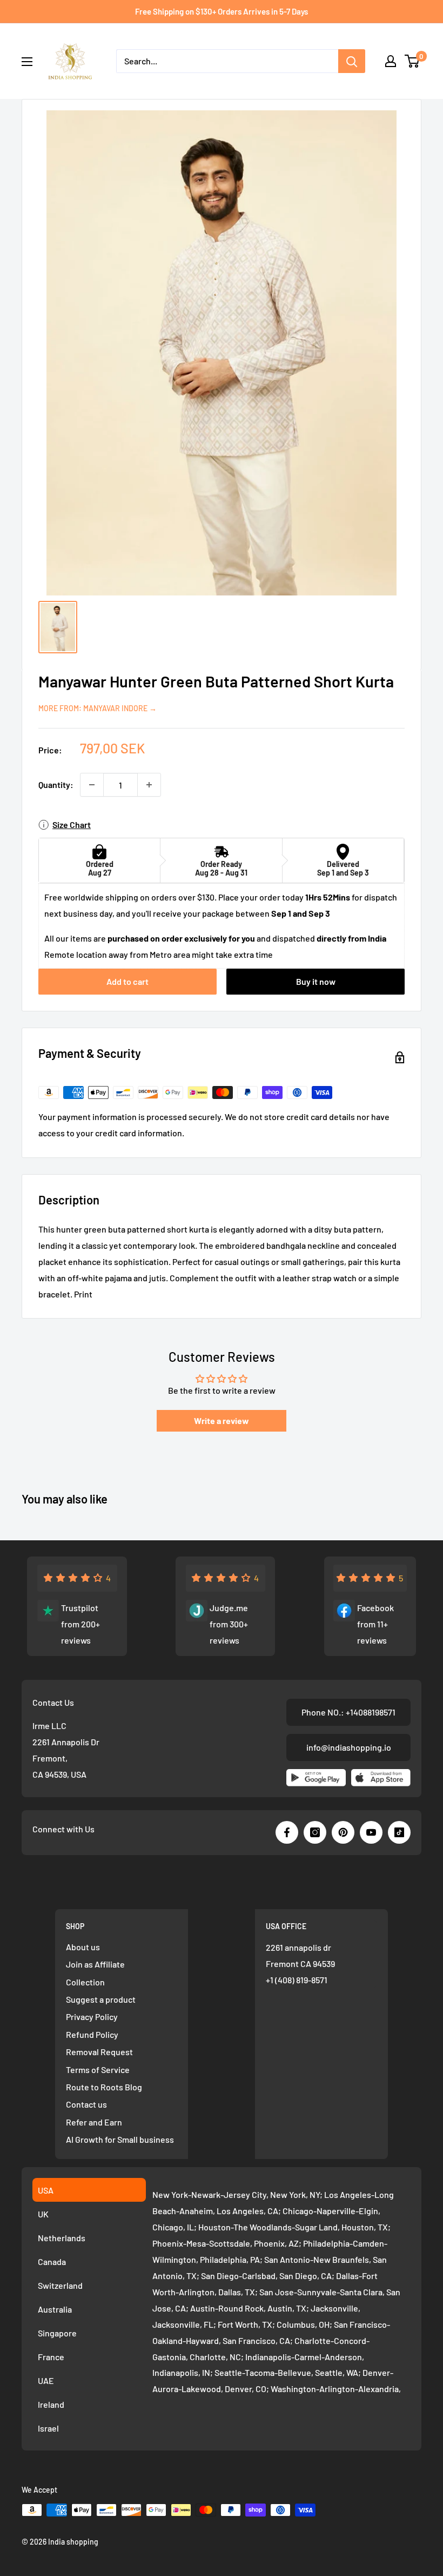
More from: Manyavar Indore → (98, 708)
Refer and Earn (94, 2122)
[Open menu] (27, 62)
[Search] (352, 61)
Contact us (86, 2104)
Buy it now (316, 981)
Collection (85, 1982)
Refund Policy (92, 2034)
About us (83, 1947)
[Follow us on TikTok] (399, 1832)
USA (46, 2190)
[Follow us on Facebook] (287, 1832)
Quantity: (56, 784)
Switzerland (60, 2285)
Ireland (51, 2404)
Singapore (57, 2333)
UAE (46, 2380)
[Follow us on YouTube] (371, 1832)
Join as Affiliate (95, 1964)
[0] (412, 61)
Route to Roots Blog (104, 2087)
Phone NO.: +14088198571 (348, 1712)
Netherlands (62, 2238)
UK (43, 2214)
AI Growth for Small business (120, 2139)
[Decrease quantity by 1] (92, 785)
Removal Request (99, 2052)
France (51, 2357)
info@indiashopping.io (349, 1747)
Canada (52, 2262)
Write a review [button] (222, 1421)
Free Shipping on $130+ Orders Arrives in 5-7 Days (222, 11)
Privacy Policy (92, 2017)
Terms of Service (98, 2070)
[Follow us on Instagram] (315, 1832)
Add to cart (127, 981)
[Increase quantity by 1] (149, 785)
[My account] (391, 61)
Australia (55, 2309)
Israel (48, 2428)
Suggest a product (101, 1999)
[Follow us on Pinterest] (343, 1832)
